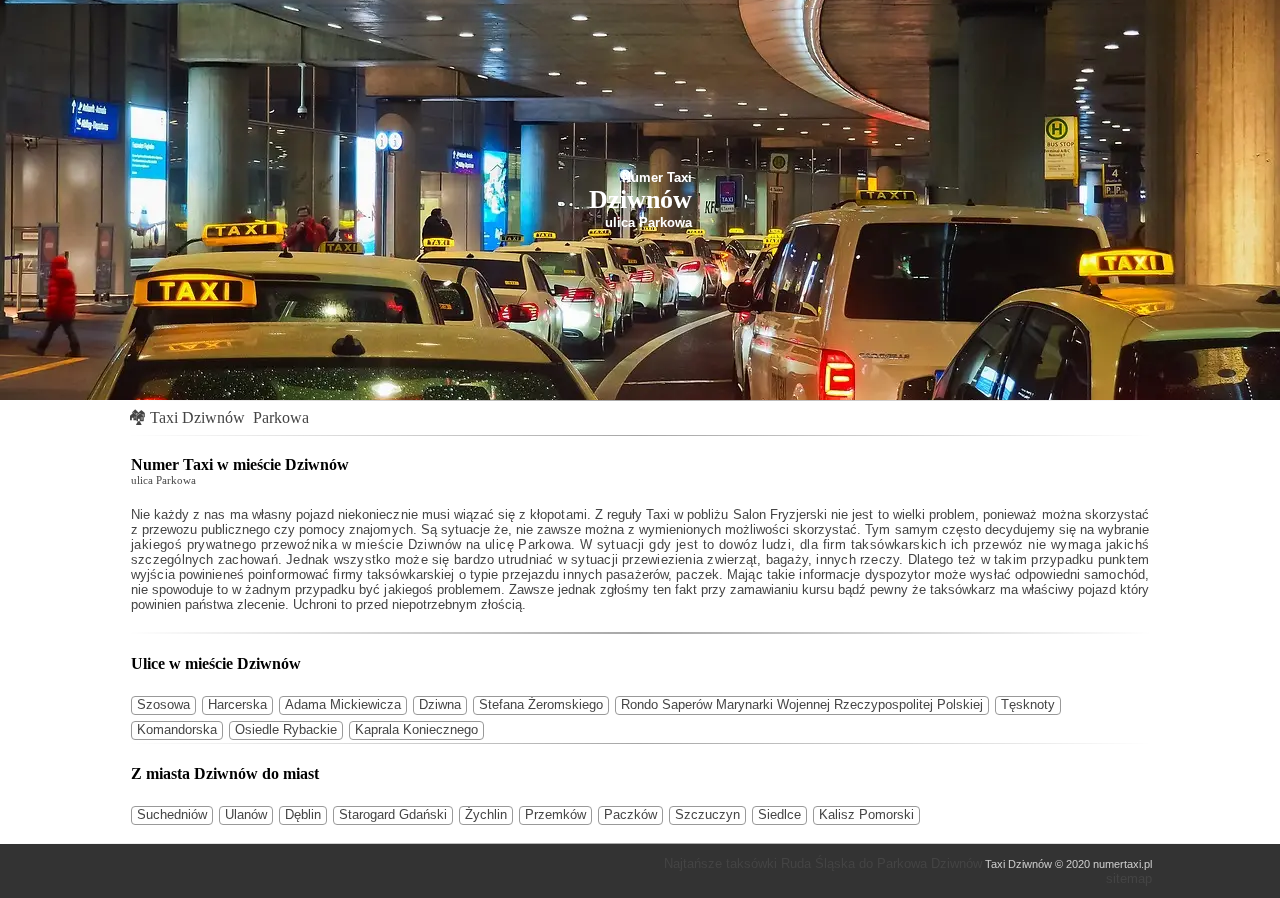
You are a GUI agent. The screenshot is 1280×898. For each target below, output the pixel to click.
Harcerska (237, 704)
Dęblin (303, 814)
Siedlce (779, 814)
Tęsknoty (1028, 704)
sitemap (1129, 878)
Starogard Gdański (393, 814)
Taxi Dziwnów (197, 417)
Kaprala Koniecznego (416, 729)
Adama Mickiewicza (343, 704)
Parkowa (281, 417)
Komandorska (177, 729)
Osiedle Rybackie (286, 729)
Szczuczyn (707, 814)
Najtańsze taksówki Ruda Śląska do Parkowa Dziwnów (823, 863)
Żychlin (486, 814)
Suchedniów (172, 814)
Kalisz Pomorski (866, 814)
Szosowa (163, 704)
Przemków (555, 814)
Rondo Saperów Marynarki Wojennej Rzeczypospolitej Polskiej (802, 704)
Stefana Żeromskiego (541, 704)
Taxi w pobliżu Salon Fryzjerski (736, 514)
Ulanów (246, 814)
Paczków (630, 814)
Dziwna (440, 704)
